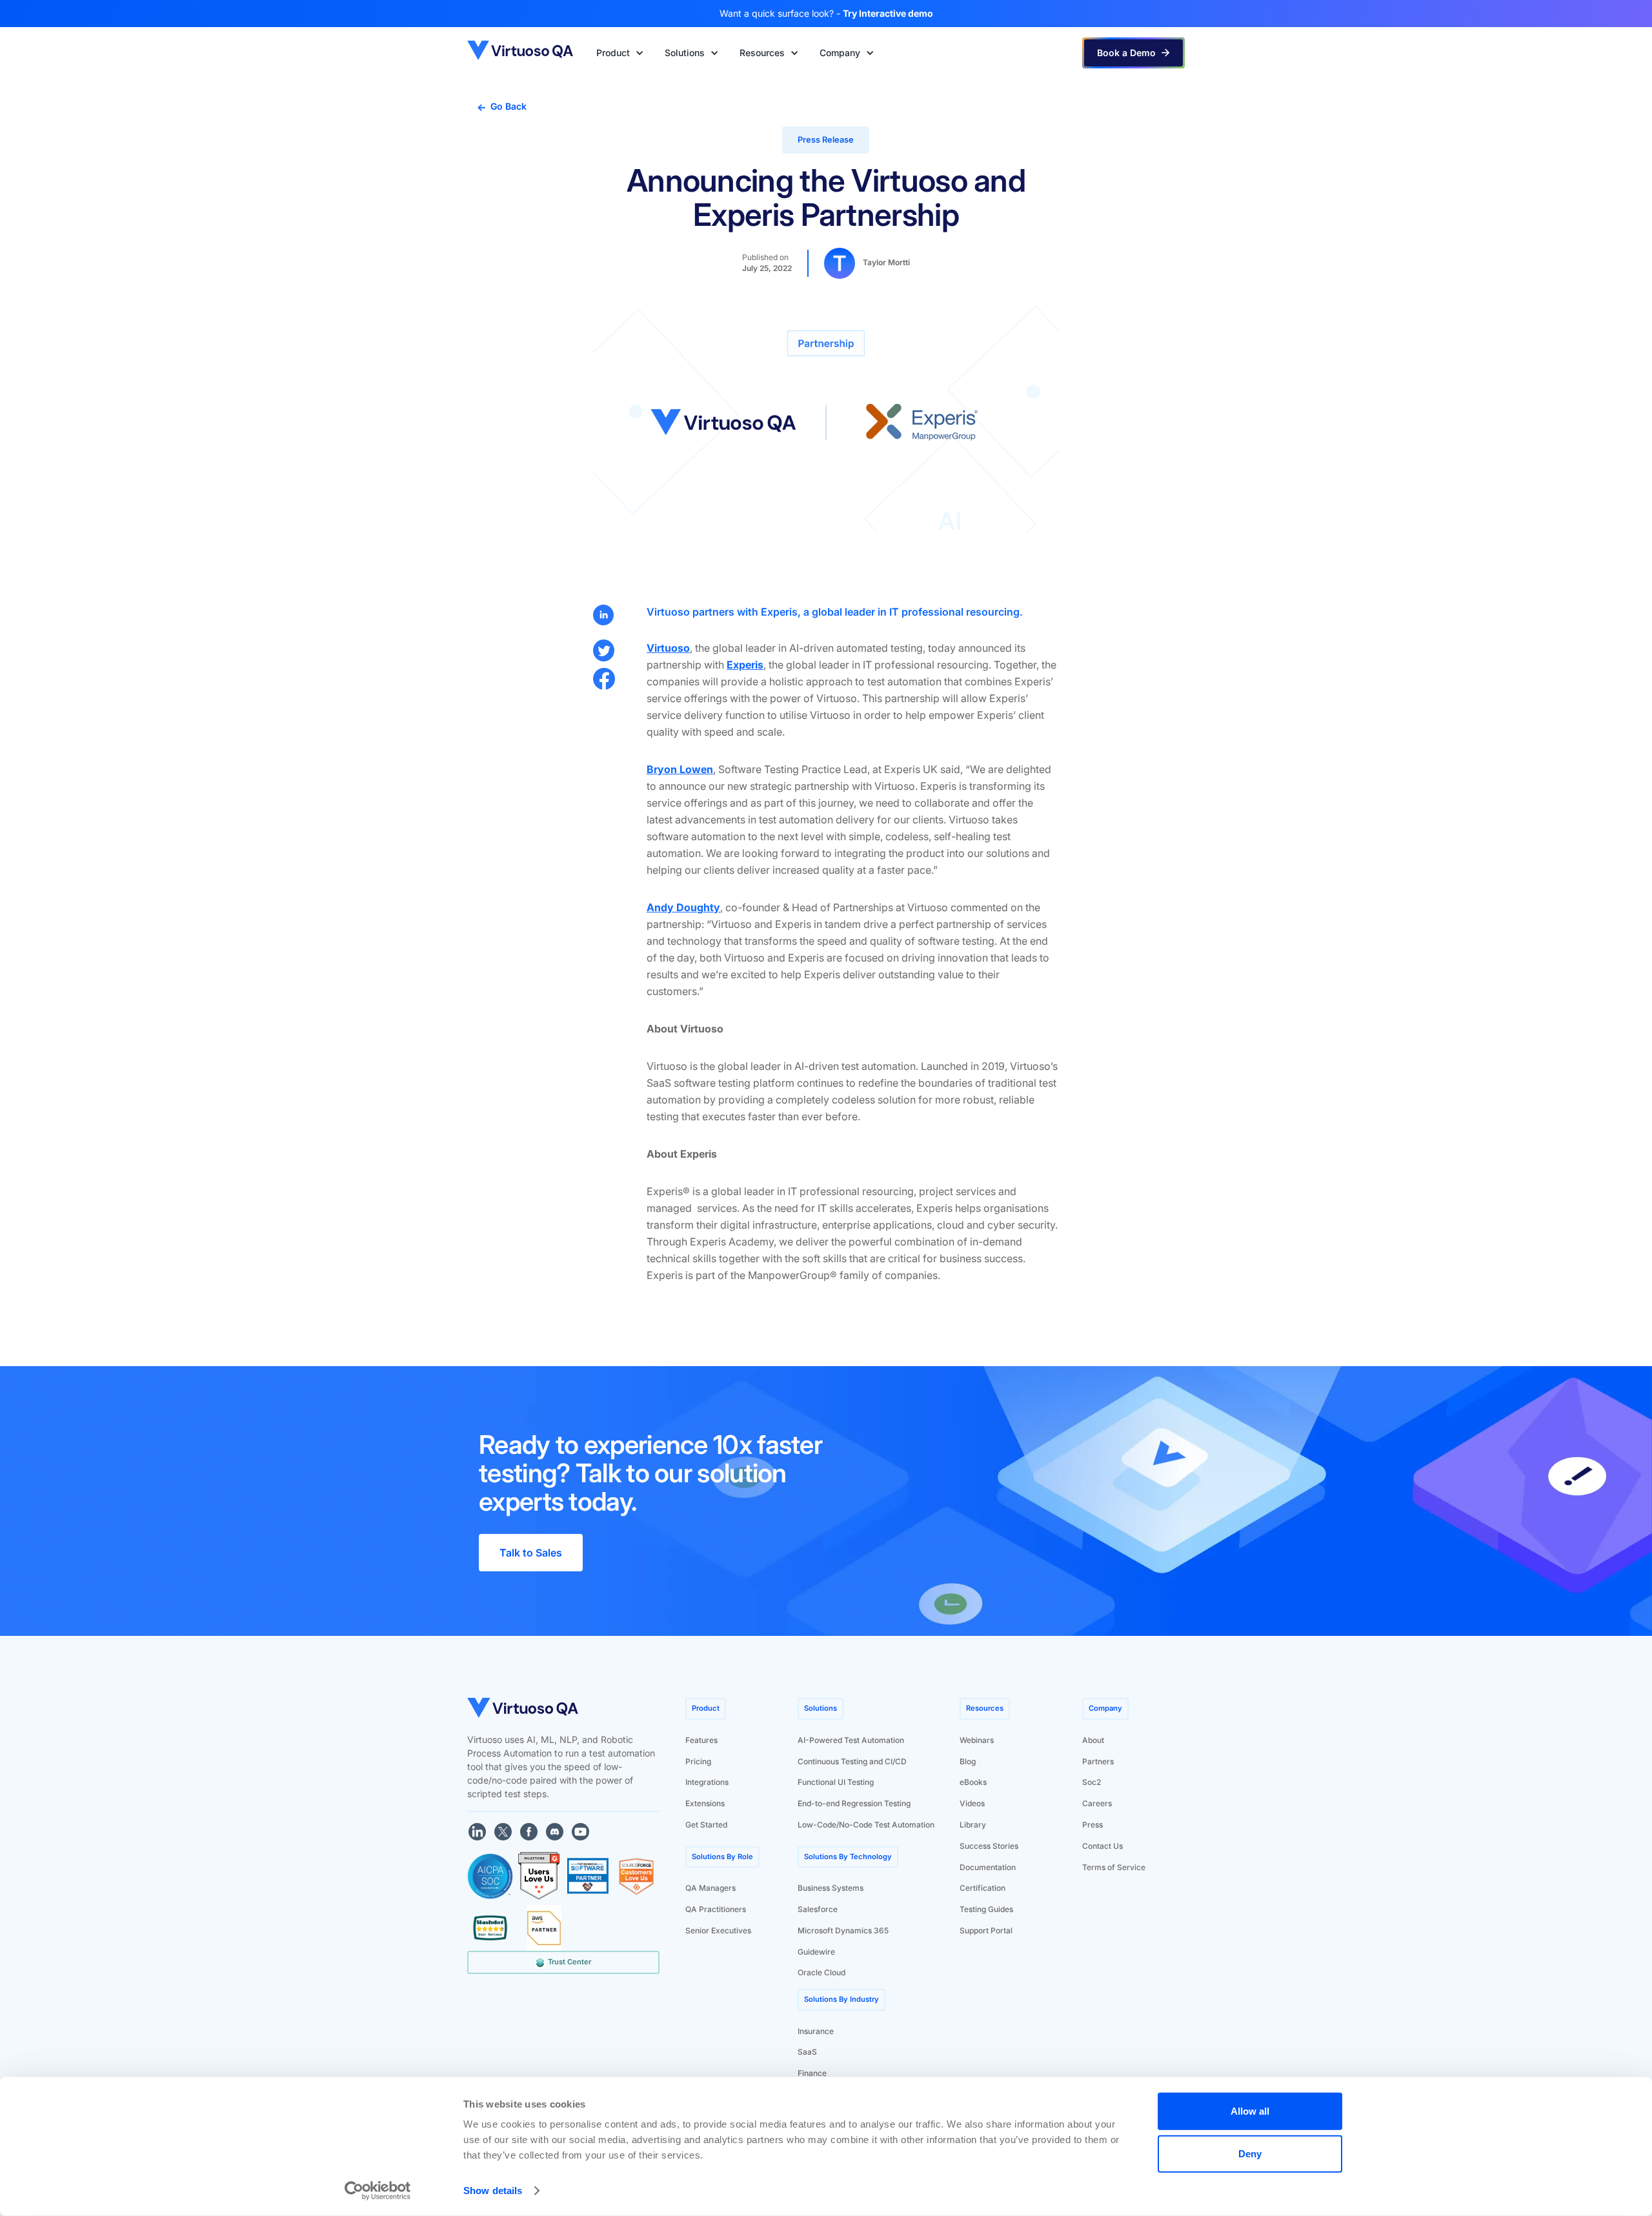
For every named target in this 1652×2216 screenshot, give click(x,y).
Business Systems (831, 1888)
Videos (972, 1803)
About (1093, 1740)
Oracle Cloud (821, 1972)
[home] (521, 53)
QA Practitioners (716, 1909)
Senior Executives (718, 1930)
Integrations (707, 1782)
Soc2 (1092, 1782)
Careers (1097, 1803)
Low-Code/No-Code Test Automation (866, 1825)
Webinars (977, 1740)
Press (1093, 1825)
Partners (1098, 1761)
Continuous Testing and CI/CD (852, 1761)
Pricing (698, 1761)
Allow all (1250, 2111)
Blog (968, 1761)
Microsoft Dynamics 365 (843, 1930)
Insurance (816, 2031)
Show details (493, 2191)
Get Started (706, 1825)
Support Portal (986, 1930)
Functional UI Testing (836, 1782)
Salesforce (818, 1909)
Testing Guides (986, 1909)
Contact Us (1103, 1846)
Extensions (705, 1803)
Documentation (988, 1867)
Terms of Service (1114, 1867)
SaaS (807, 2052)
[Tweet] (604, 650)
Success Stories (989, 1846)
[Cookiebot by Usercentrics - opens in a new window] (378, 2191)
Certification (982, 1888)
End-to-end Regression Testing (854, 1803)
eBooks (973, 1782)
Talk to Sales (531, 1553)
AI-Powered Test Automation (851, 1740)
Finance (812, 2073)
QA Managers (710, 1888)
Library (973, 1825)
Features (701, 1740)
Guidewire (816, 1952)
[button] (620, 53)
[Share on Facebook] (604, 679)
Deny (1250, 2153)
